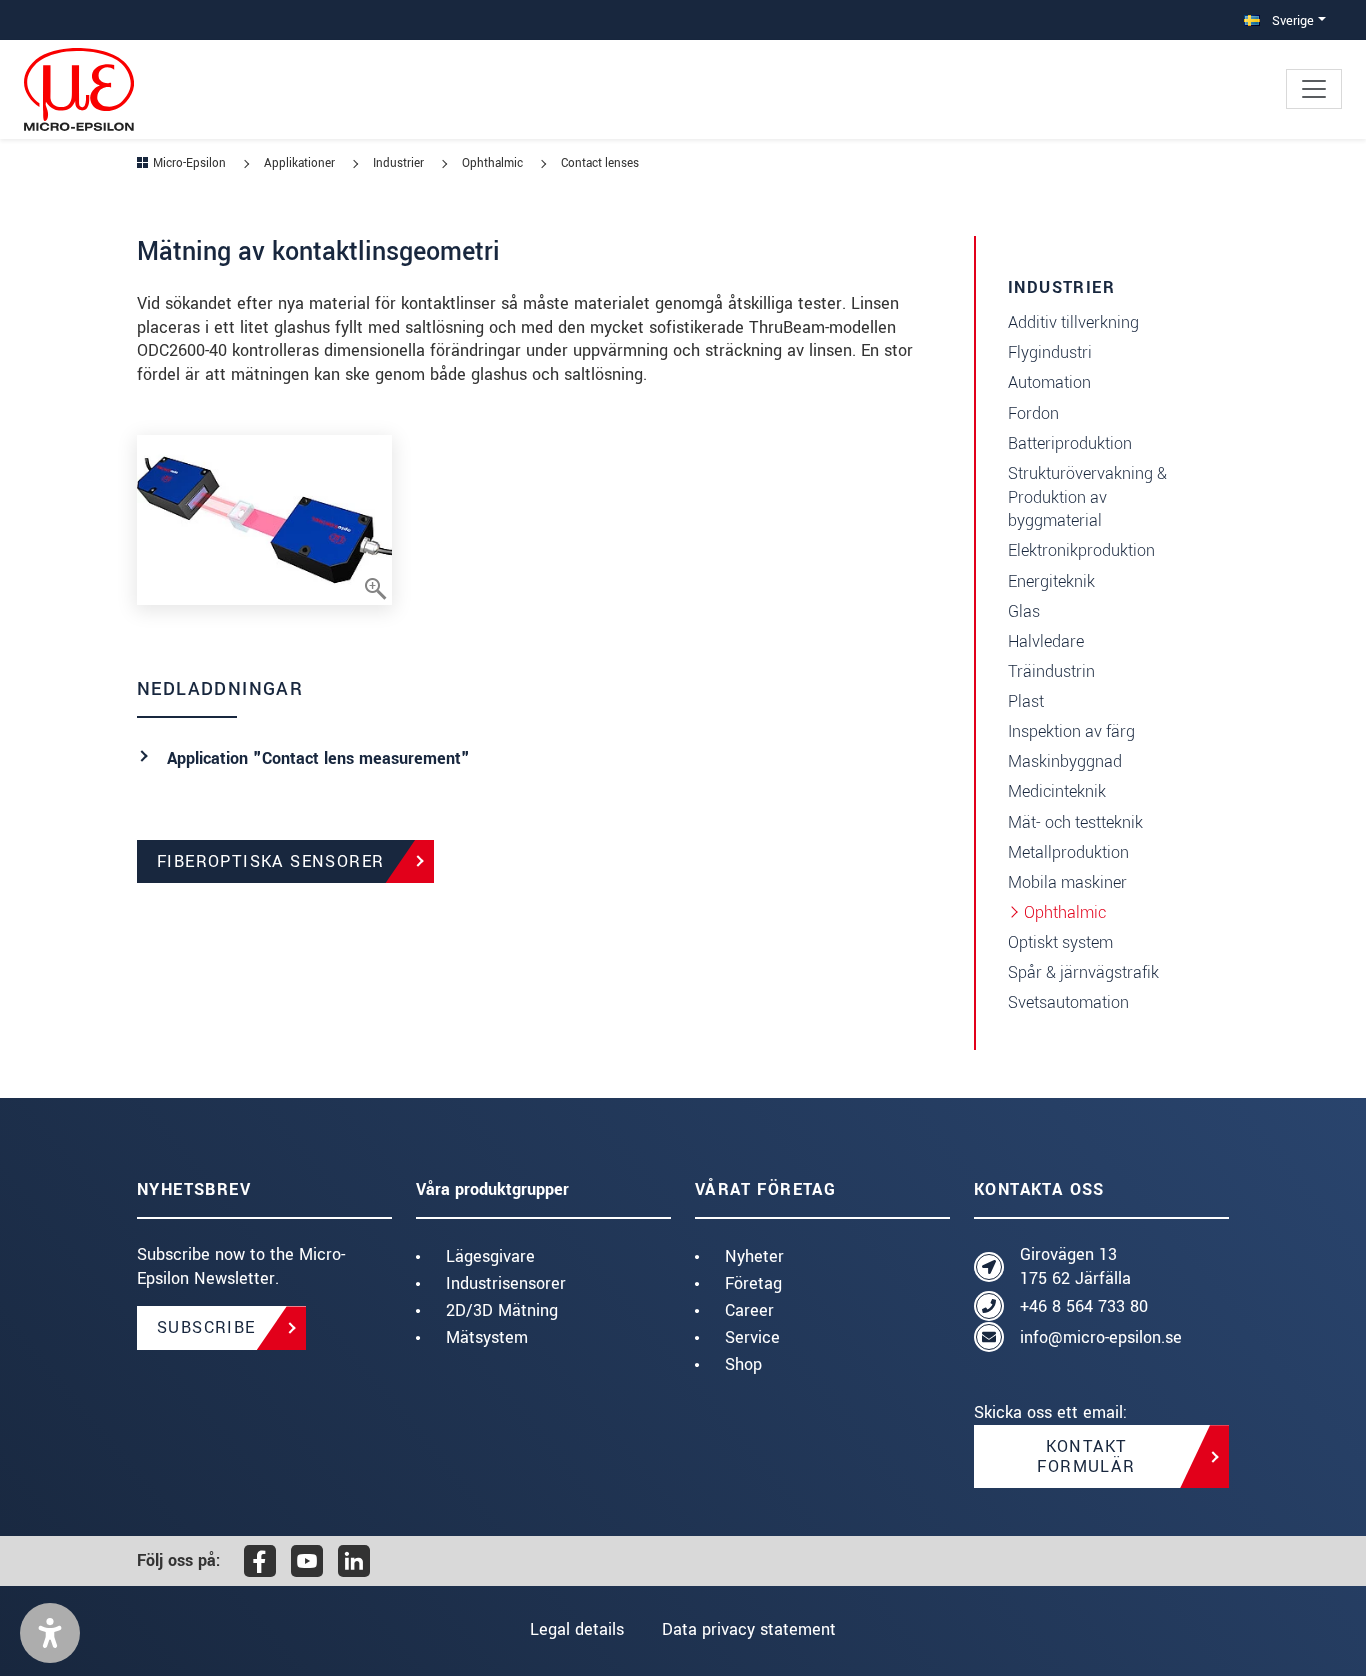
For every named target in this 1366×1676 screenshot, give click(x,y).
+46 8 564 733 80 (1084, 1306)
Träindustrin (1051, 671)
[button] (50, 1633)
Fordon (1033, 413)
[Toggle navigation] (1314, 89)
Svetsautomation (1068, 1002)
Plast (1026, 701)
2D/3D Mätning (502, 1310)
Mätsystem (487, 1337)
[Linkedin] (354, 1561)
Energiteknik (1051, 581)
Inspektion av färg (1071, 731)
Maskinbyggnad (1065, 761)
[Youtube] (307, 1561)
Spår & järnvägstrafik (1083, 972)
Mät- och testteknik (1075, 822)
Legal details (577, 1629)
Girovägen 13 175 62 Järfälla (1075, 1266)
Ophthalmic (1065, 912)
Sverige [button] (1291, 20)
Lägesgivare (490, 1256)
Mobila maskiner (1067, 882)
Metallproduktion (1068, 852)
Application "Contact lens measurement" (318, 758)
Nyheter (754, 1256)
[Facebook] (260, 1561)
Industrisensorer (506, 1283)
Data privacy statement (749, 1629)
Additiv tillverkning (1073, 322)
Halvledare (1046, 641)
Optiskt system (1060, 942)
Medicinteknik (1057, 791)
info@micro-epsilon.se (1101, 1337)
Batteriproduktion (1070, 443)
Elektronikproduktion (1081, 550)
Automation (1049, 382)
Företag (753, 1283)
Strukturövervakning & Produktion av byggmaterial (1087, 497)
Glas (1024, 611)
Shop (743, 1364)
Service (752, 1337)
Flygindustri (1050, 352)
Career (749, 1310)
